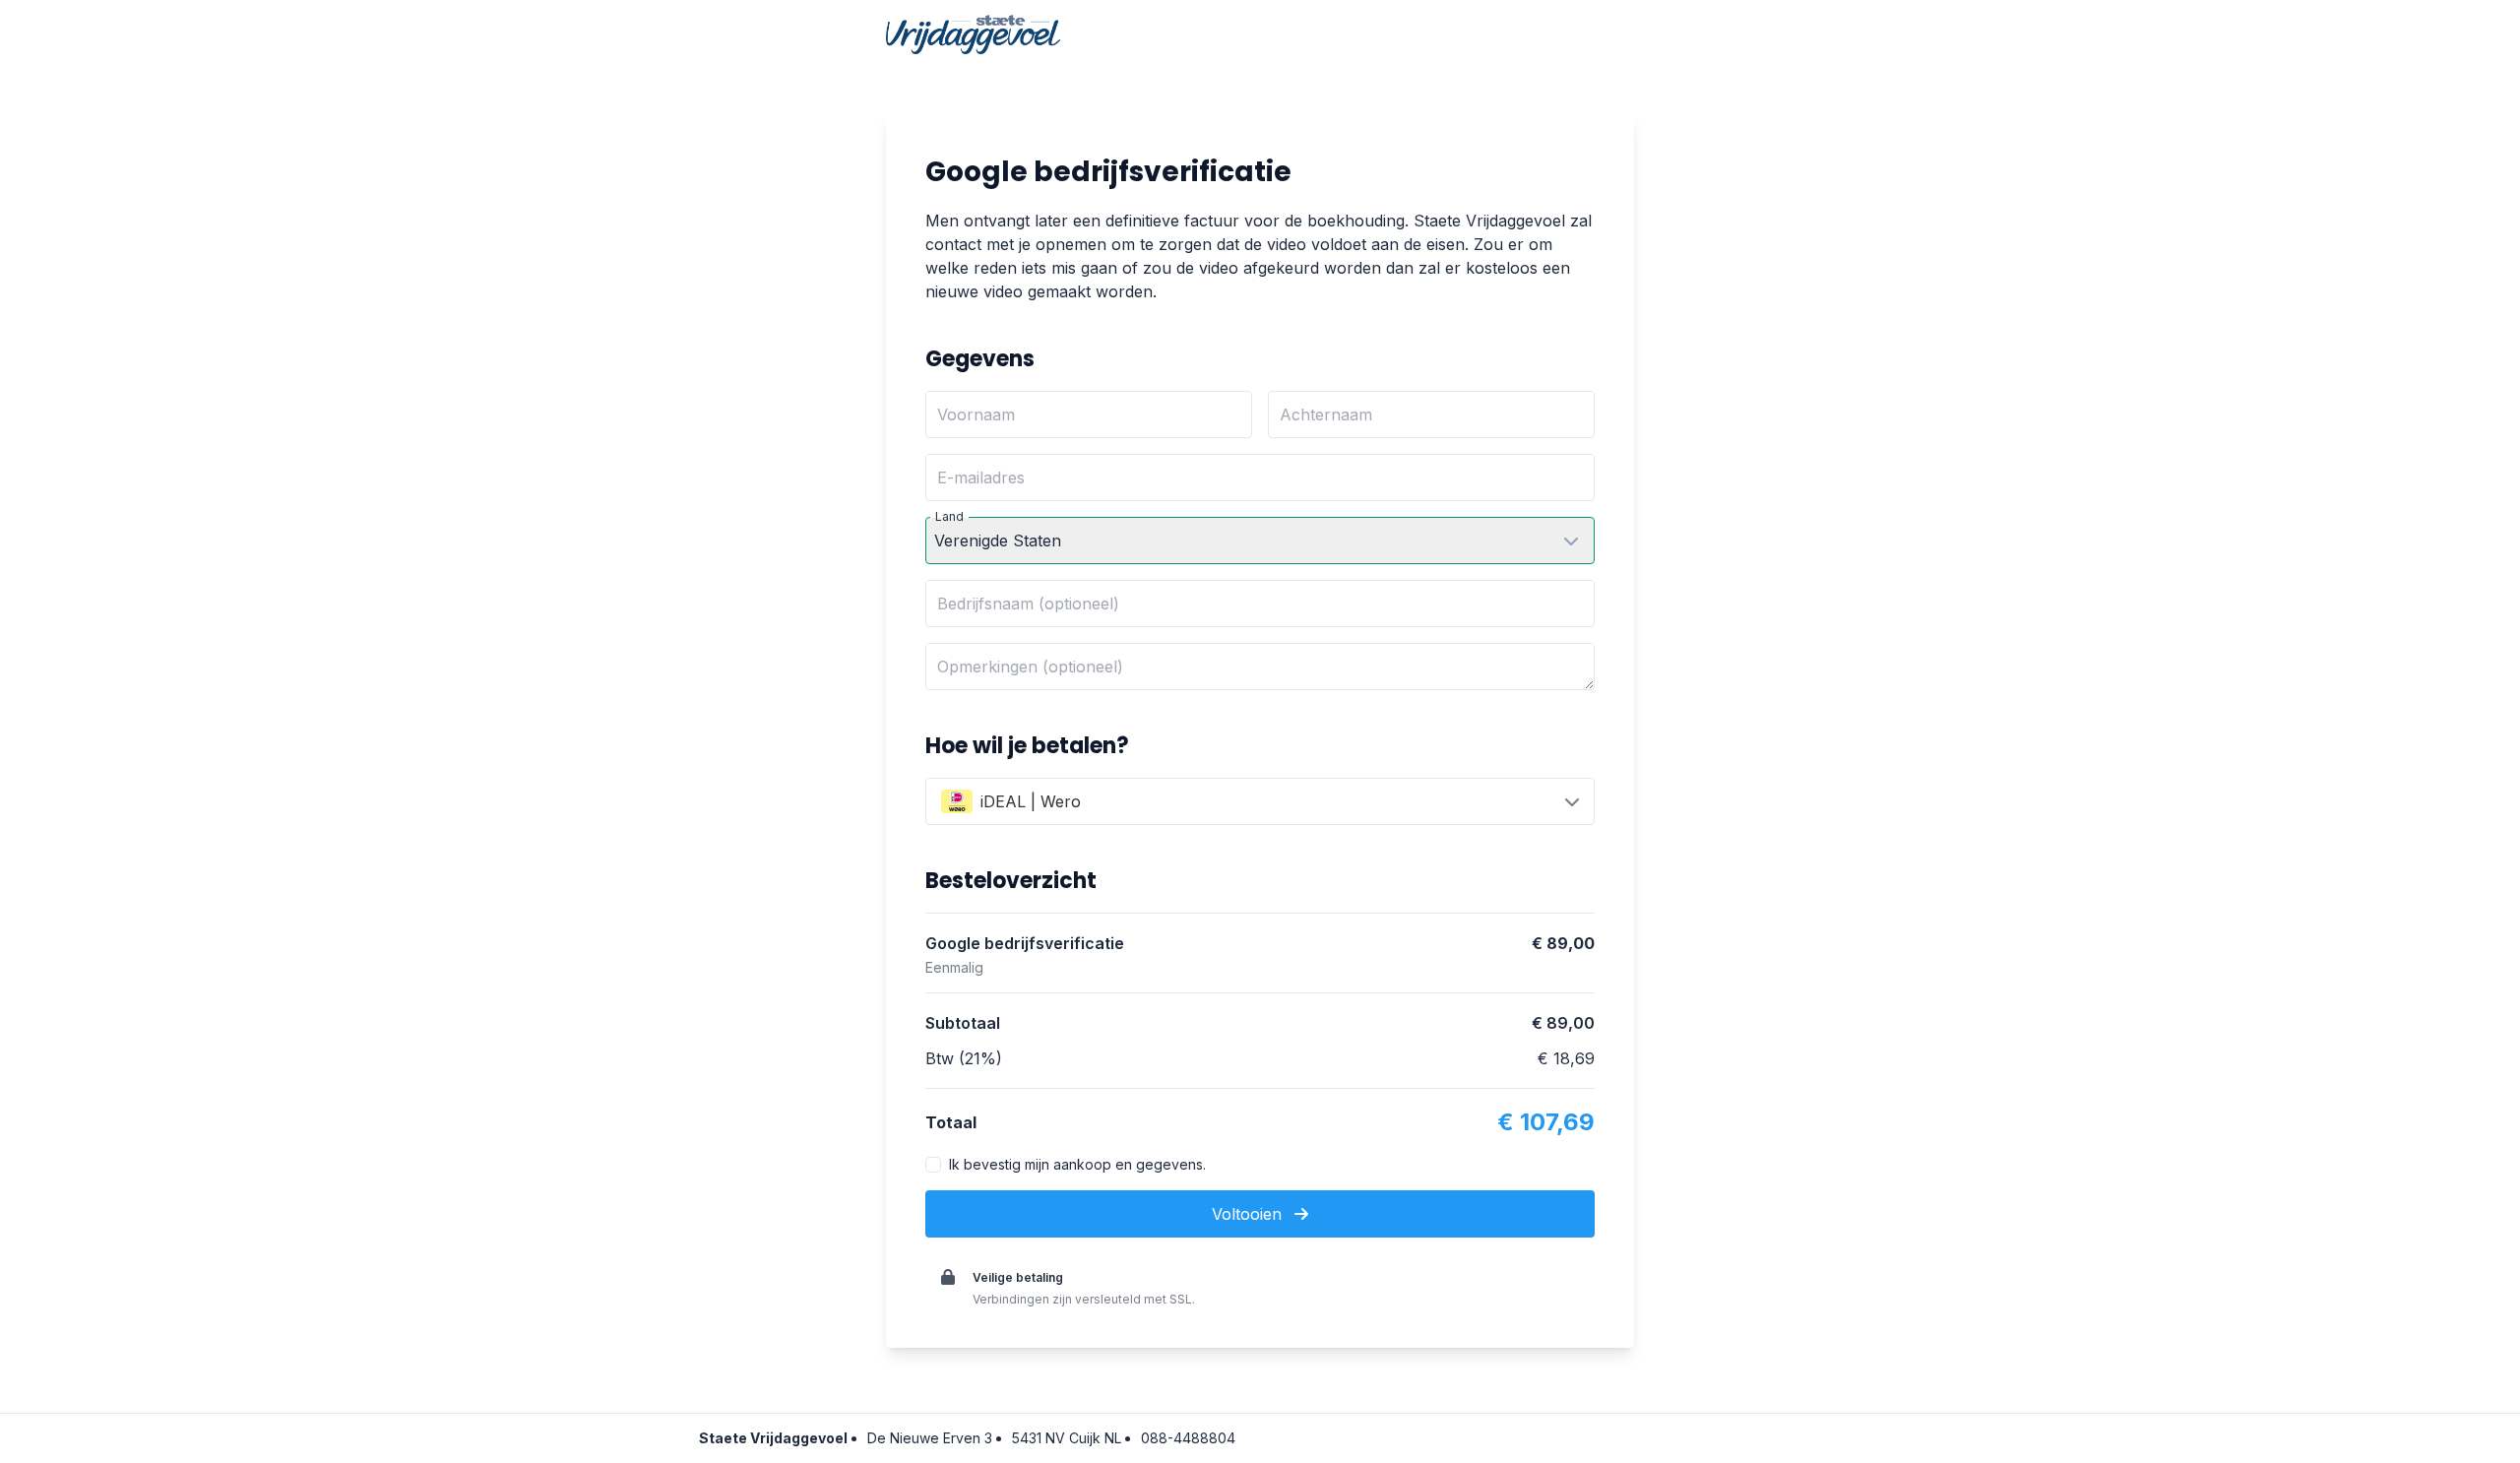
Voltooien (1249, 1214)
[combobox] (1260, 801)
